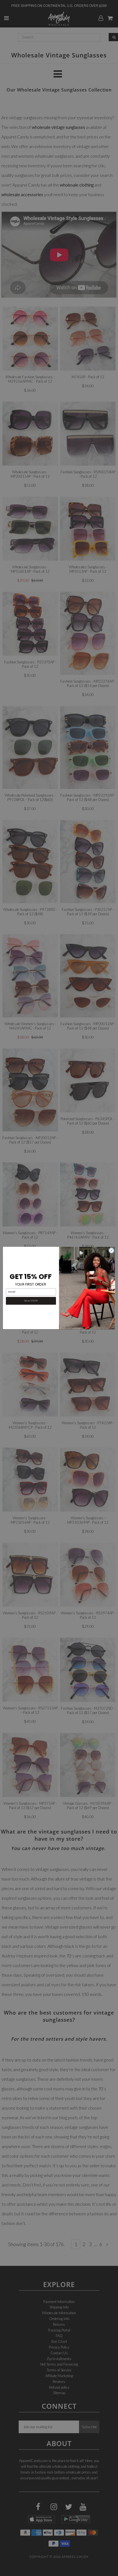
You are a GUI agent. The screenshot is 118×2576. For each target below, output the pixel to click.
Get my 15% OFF (31, 1301)
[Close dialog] (111, 1250)
